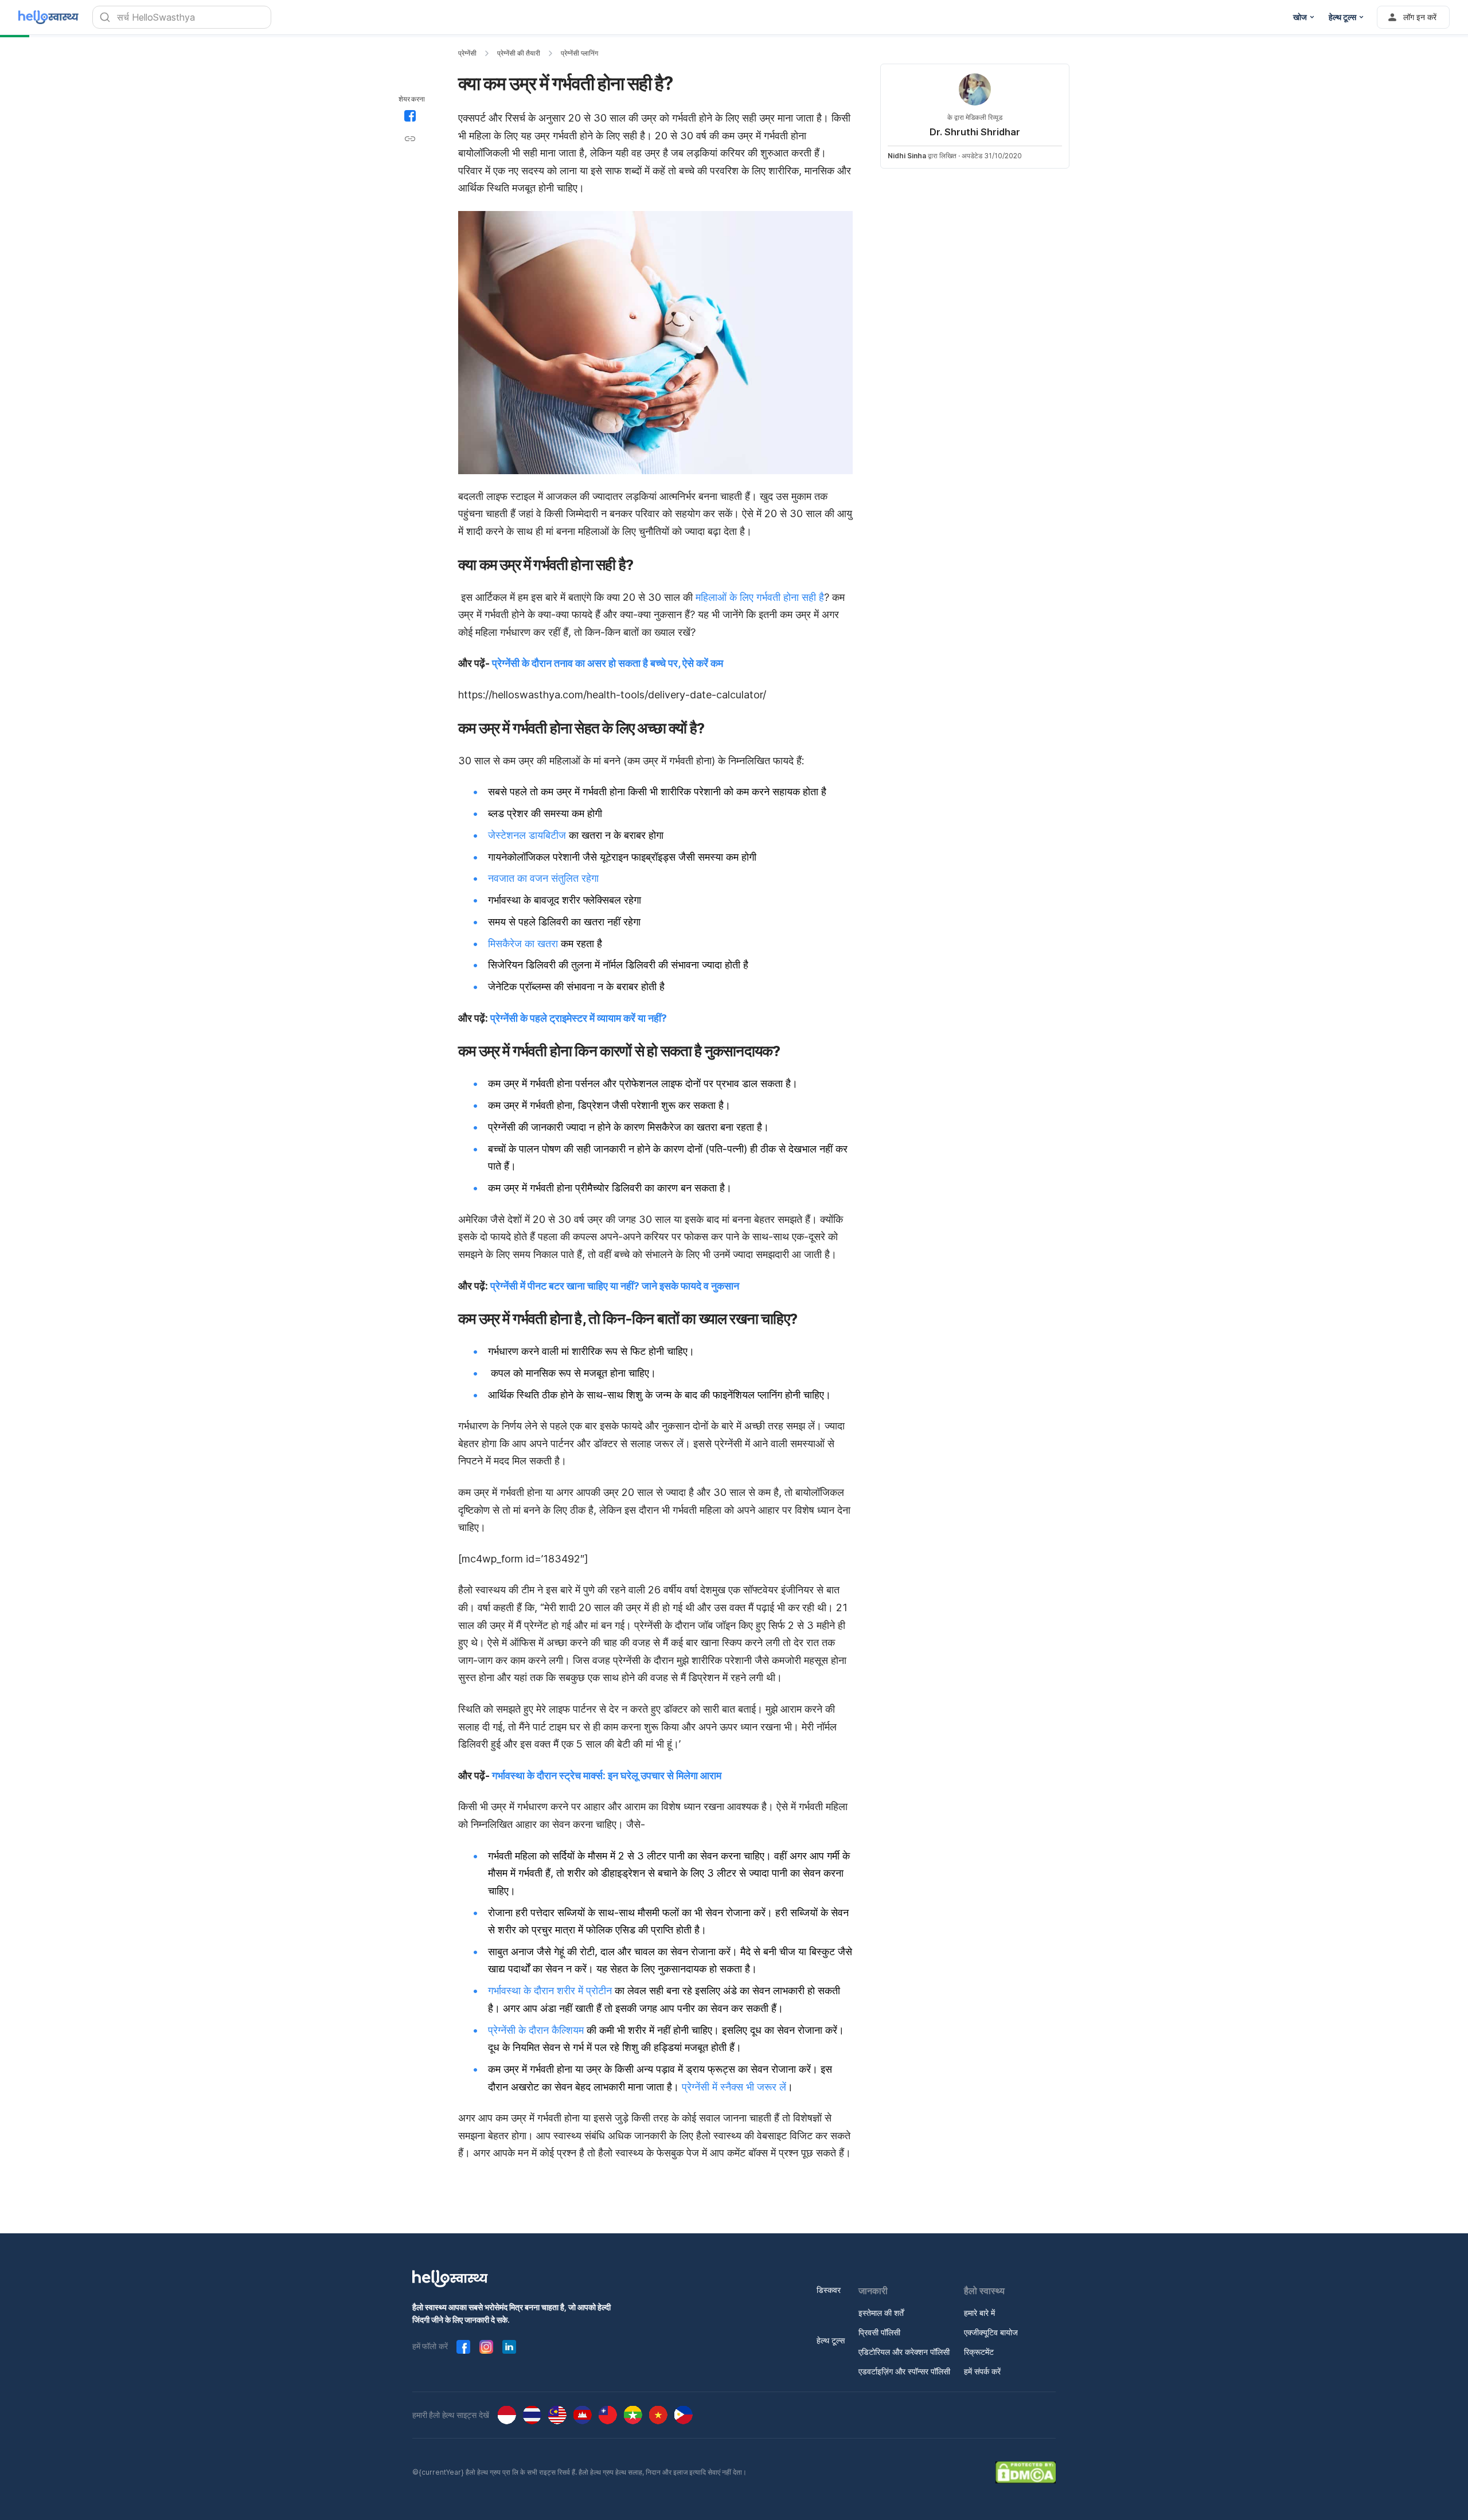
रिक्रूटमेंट (979, 2352)
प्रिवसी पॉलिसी (879, 2332)
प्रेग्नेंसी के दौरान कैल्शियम (536, 2030)
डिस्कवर (829, 2290)
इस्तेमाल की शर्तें (881, 2313)
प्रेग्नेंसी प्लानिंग (579, 53)
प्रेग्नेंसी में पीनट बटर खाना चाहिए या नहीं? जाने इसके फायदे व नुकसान (615, 1286)
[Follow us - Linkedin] (509, 2347)
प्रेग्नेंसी (467, 53)
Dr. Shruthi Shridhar (975, 132)
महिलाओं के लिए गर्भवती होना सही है (760, 597)
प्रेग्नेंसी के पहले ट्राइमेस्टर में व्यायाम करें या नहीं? (579, 1018)
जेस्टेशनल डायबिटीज (527, 835)
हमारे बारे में (979, 2313)
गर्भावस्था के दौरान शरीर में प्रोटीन (550, 1990)
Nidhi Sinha (907, 156)
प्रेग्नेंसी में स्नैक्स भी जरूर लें (734, 2087)
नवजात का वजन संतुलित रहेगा (543, 878)
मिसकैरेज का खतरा (523, 943)
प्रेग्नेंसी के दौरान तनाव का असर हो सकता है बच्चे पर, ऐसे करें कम (608, 663)
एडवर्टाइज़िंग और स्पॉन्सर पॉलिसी (904, 2371)
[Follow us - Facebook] (463, 2347)
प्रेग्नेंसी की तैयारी (519, 53)
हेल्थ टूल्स (831, 2340)
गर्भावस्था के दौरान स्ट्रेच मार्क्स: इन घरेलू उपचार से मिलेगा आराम (607, 1775)
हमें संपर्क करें (982, 2371)
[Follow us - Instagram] (486, 2347)
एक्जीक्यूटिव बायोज (991, 2332)
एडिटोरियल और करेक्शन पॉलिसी (904, 2352)
